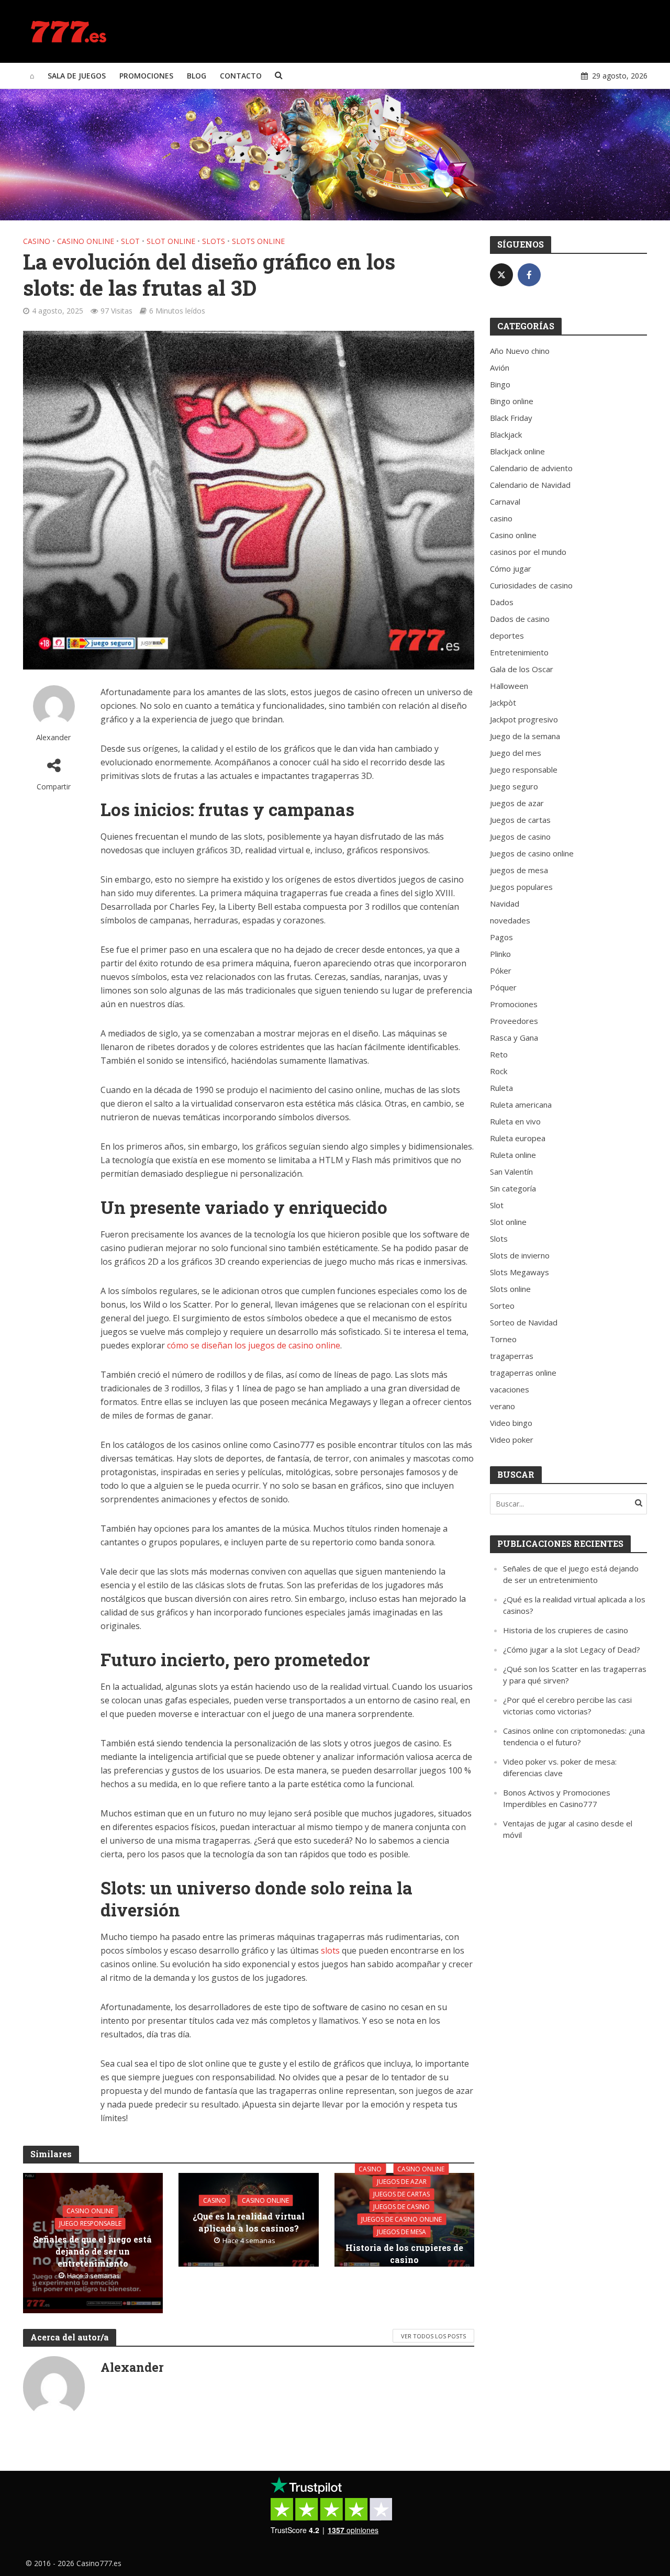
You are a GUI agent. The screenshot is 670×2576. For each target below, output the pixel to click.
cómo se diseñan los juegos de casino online (254, 1345)
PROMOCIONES (146, 76)
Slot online (171, 241)
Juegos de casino (401, 2206)
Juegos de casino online (401, 2219)
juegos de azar (402, 2181)
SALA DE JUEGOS (77, 76)
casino (37, 241)
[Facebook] (529, 275)
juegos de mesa (401, 2231)
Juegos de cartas (401, 2194)
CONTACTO (241, 76)
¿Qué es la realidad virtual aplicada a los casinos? (249, 2222)
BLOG (197, 76)
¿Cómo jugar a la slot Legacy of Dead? (572, 1649)
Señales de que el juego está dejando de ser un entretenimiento (93, 2251)
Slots (214, 241)
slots (330, 1950)
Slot (130, 241)
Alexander (54, 737)
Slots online (258, 241)
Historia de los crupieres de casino (404, 2253)
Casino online (86, 241)
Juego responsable (90, 2223)
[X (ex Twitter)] (501, 275)
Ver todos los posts (433, 2336)
